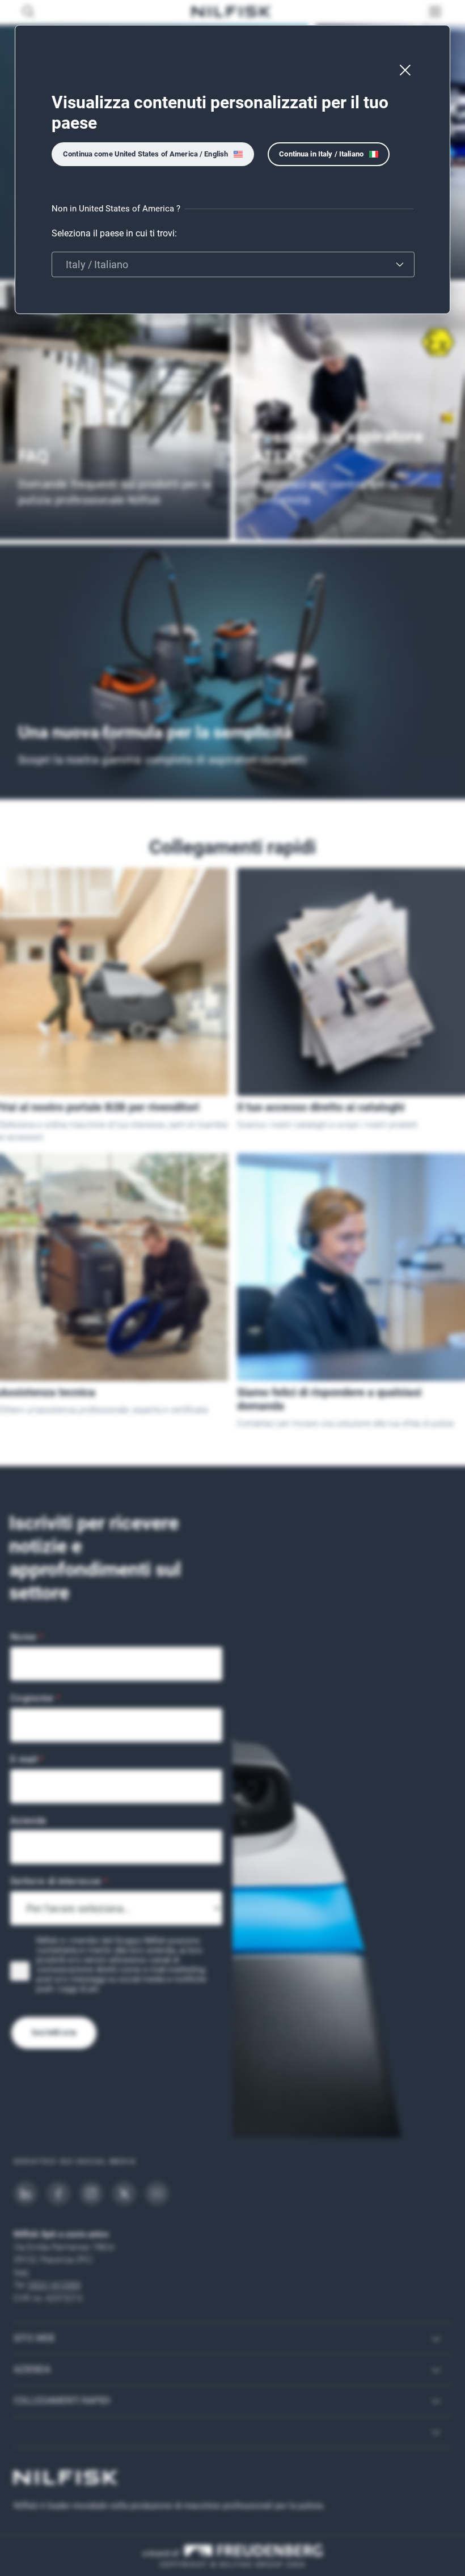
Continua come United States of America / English (145, 154)
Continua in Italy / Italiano (321, 154)
